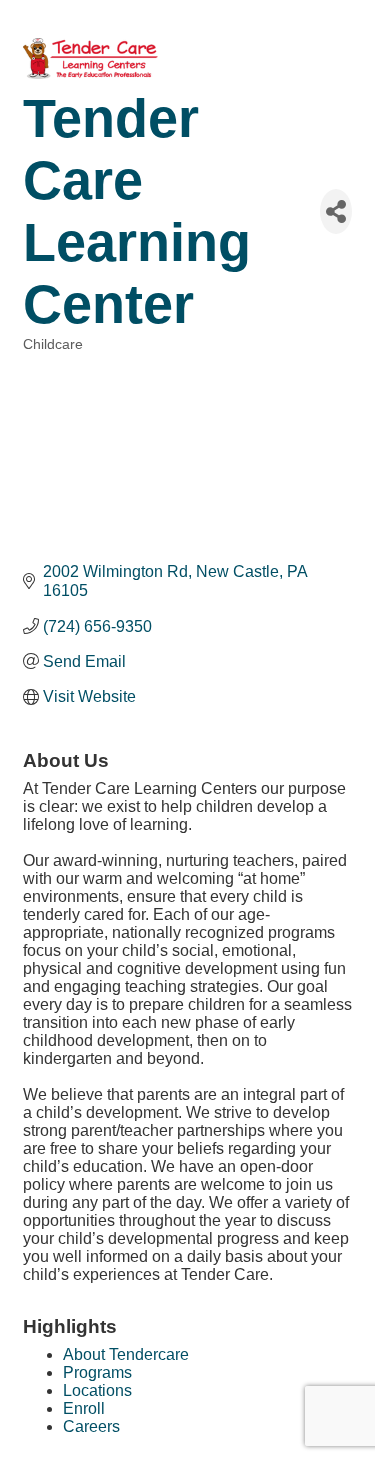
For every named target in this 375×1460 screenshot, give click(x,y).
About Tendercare (126, 1354)
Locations (97, 1390)
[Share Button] (336, 211)
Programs (97, 1372)
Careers (91, 1426)
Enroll (84, 1408)
